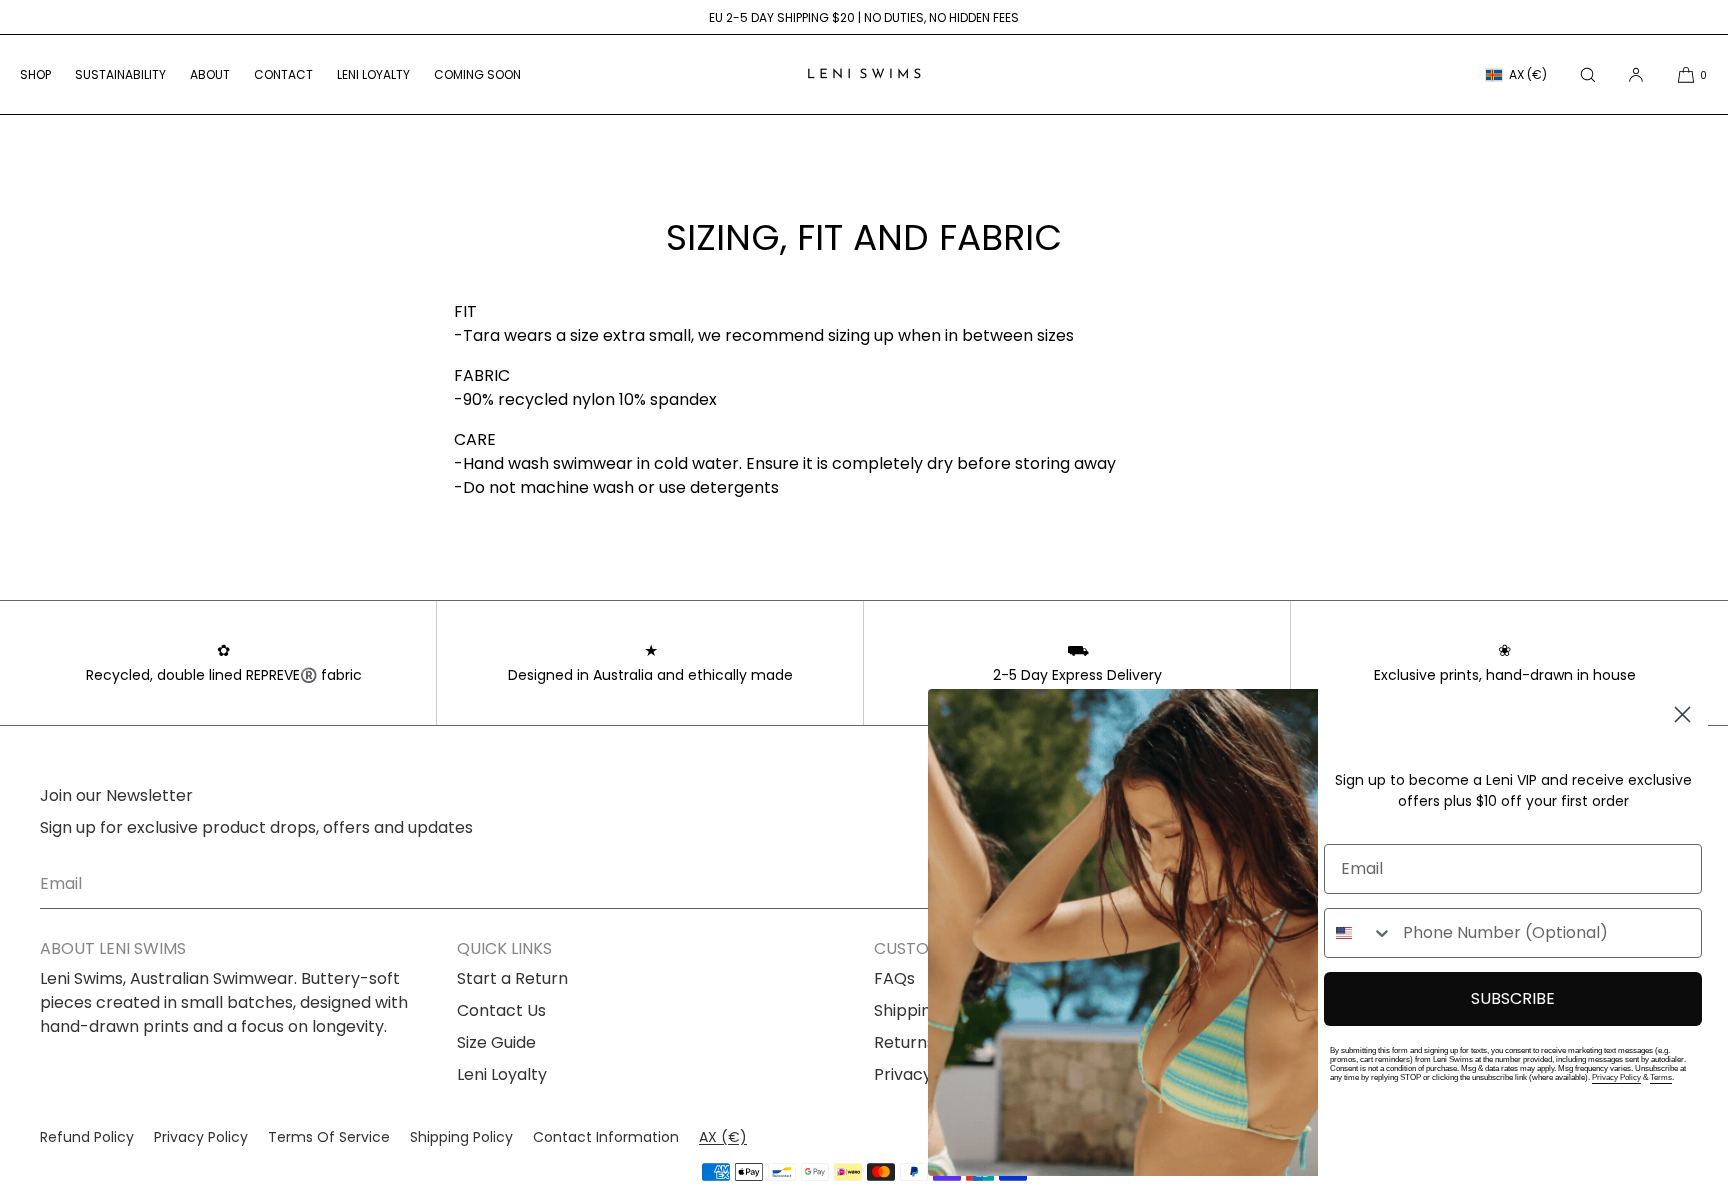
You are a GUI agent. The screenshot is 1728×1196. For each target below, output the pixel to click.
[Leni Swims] (864, 75)
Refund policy (87, 1137)
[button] (1588, 74)
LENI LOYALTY (373, 74)
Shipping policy (461, 1137)
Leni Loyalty (502, 1074)
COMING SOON (477, 74)
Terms (1661, 1077)
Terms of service (329, 1137)
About (210, 74)
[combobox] (1359, 933)
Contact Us (501, 1010)
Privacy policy (201, 1137)
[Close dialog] (1682, 714)
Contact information (606, 1137)
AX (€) (1528, 74)
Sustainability (120, 74)
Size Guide (496, 1042)
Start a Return (512, 978)
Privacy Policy (1616, 1077)
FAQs (894, 978)
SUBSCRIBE (1513, 998)
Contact (283, 74)
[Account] (1636, 74)
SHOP (35, 74)
